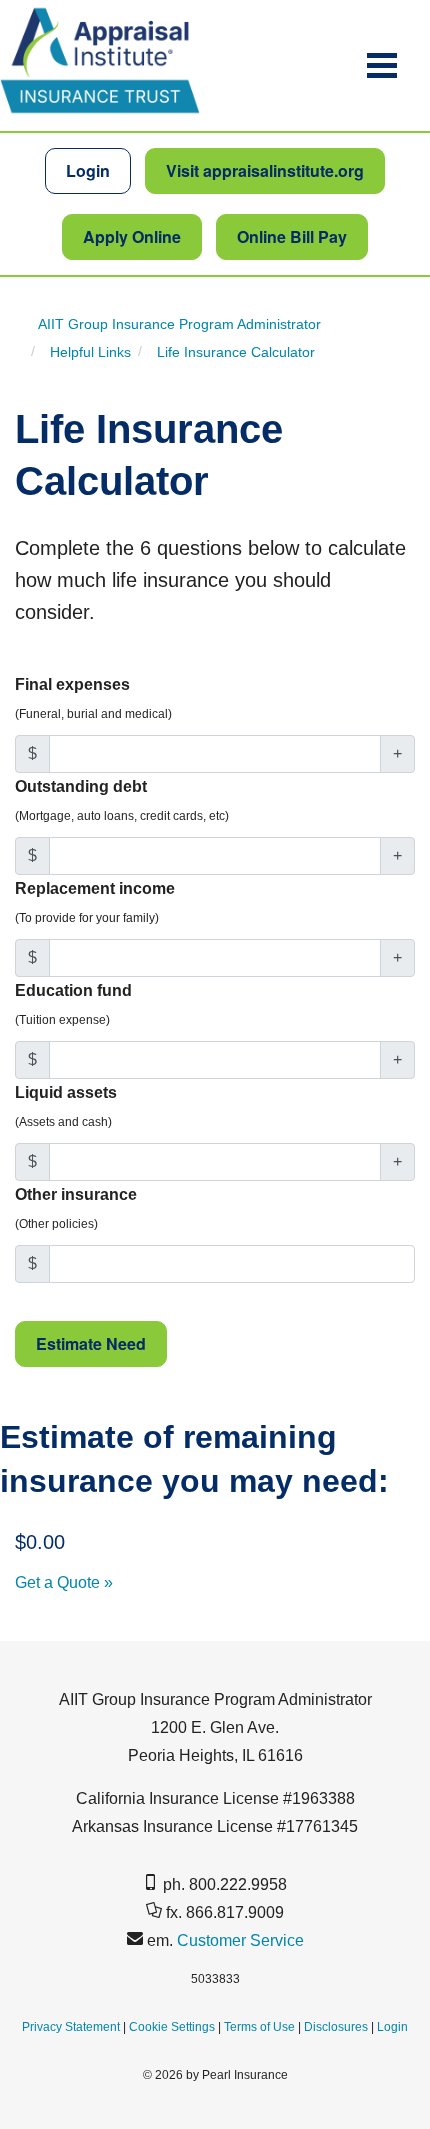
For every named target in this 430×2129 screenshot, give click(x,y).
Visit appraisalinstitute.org (265, 170)
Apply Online (132, 236)
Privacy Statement (71, 2027)
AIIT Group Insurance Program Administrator (179, 323)
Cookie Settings (172, 2027)
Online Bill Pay (292, 236)
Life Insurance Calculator (236, 351)
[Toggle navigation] (382, 65)
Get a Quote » (64, 1582)
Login (88, 170)
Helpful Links (90, 351)
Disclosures (336, 2027)
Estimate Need (91, 1343)
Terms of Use (259, 2027)
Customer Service (240, 1940)
